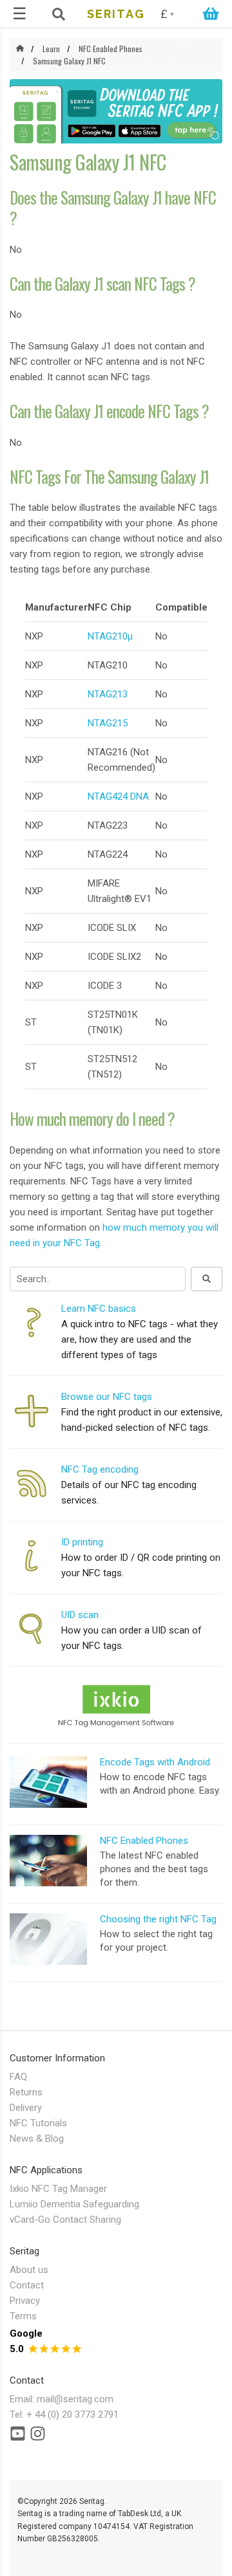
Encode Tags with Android (155, 1762)
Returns (26, 2092)
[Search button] (207, 1279)
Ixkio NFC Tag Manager (58, 2189)
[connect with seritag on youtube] (18, 2436)
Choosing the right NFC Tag (158, 1919)
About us (29, 2270)
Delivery (26, 2108)
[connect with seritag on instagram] (38, 2436)
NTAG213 (108, 694)
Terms (23, 2316)
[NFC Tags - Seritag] (20, 49)
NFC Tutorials (38, 2123)
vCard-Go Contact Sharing (65, 2220)
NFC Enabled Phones (111, 49)
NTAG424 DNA (118, 796)
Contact (27, 2285)
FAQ (18, 2077)
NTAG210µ (110, 636)
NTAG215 (108, 723)
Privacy (25, 2301)
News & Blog (37, 2139)
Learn (51, 49)
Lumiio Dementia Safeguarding (74, 2204)
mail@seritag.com (75, 2399)
